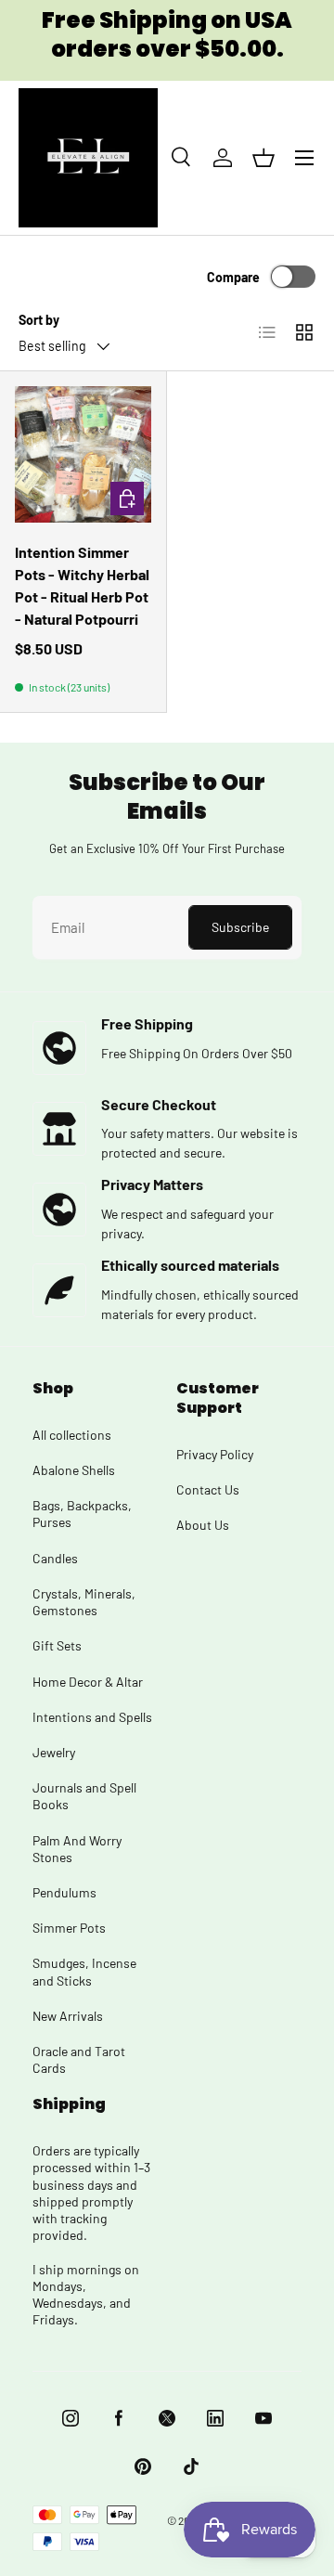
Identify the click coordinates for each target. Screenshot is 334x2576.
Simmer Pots (69, 1928)
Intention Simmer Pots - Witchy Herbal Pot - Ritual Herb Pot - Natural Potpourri (82, 585)
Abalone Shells (74, 1470)
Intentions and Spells (92, 1717)
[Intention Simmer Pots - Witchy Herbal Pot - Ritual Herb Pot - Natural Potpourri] (83, 454)
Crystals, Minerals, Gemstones (84, 1602)
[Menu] (304, 158)
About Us (203, 1525)
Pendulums (64, 1892)
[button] (263, 158)
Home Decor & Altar (88, 1682)
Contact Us (208, 1489)
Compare (233, 277)
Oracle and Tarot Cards (79, 2059)
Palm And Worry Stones (77, 1849)
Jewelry (54, 1752)
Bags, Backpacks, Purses (82, 1514)
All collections (72, 1435)
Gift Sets (57, 1645)
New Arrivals (68, 2016)
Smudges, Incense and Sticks (84, 1971)
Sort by (39, 320)
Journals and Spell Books (84, 1796)
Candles (55, 1558)
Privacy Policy (215, 1454)
